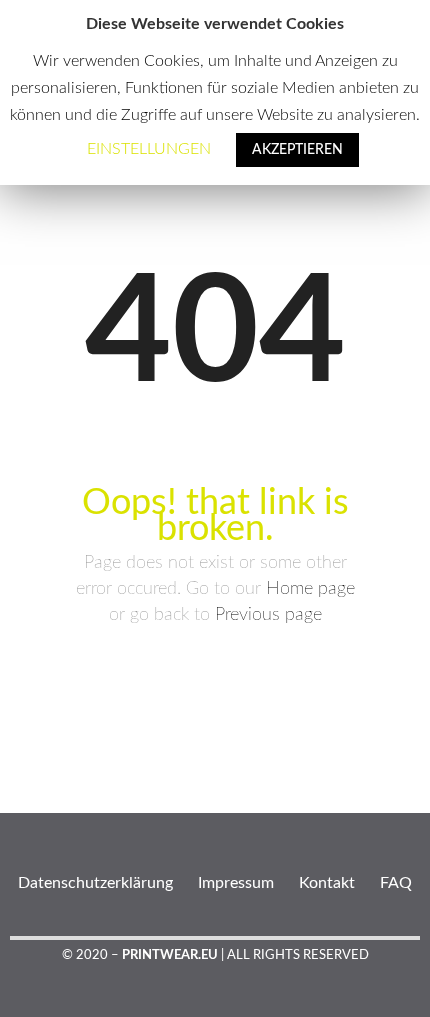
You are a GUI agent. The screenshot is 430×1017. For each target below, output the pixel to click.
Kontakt (327, 883)
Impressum (236, 883)
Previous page (268, 615)
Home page (310, 589)
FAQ (396, 883)
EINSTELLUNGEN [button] (149, 149)
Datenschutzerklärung (95, 883)
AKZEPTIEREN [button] (297, 150)
